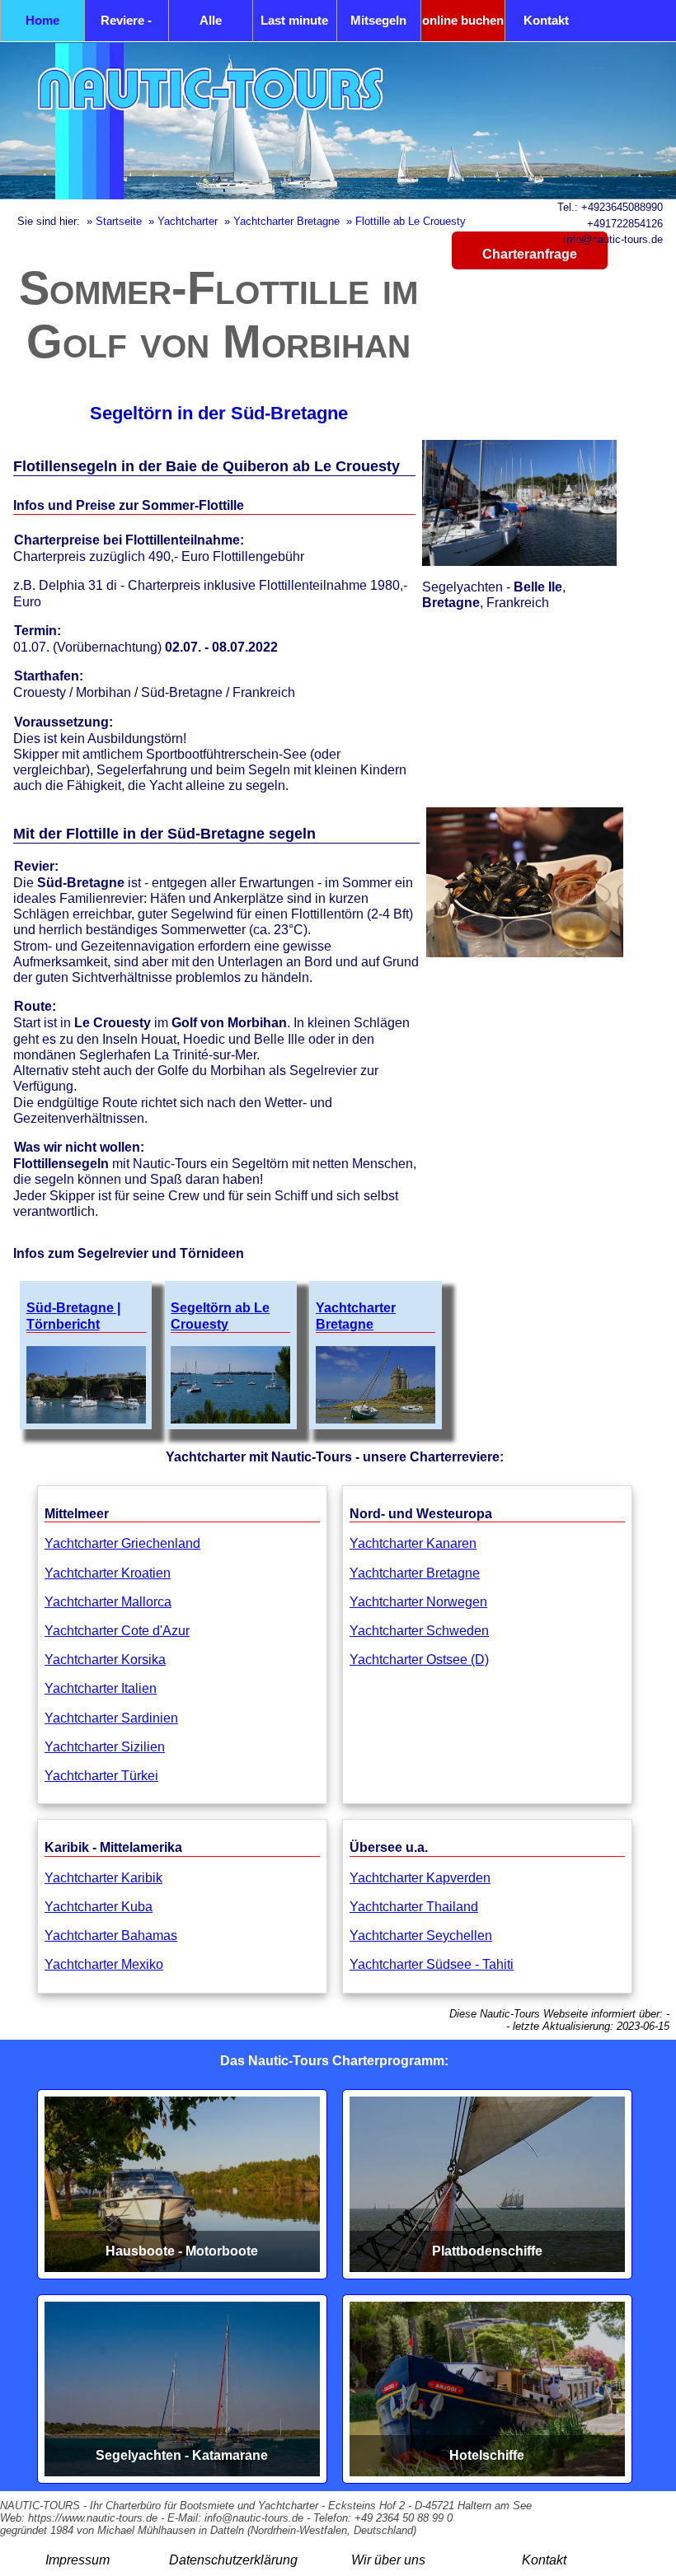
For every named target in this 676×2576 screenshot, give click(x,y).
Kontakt (546, 20)
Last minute (294, 20)
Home (42, 20)
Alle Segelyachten (210, 27)
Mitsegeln (378, 20)
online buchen (463, 20)
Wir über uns (388, 2560)
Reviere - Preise (126, 27)
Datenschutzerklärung (233, 2560)
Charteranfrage (530, 254)
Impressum (77, 2560)
